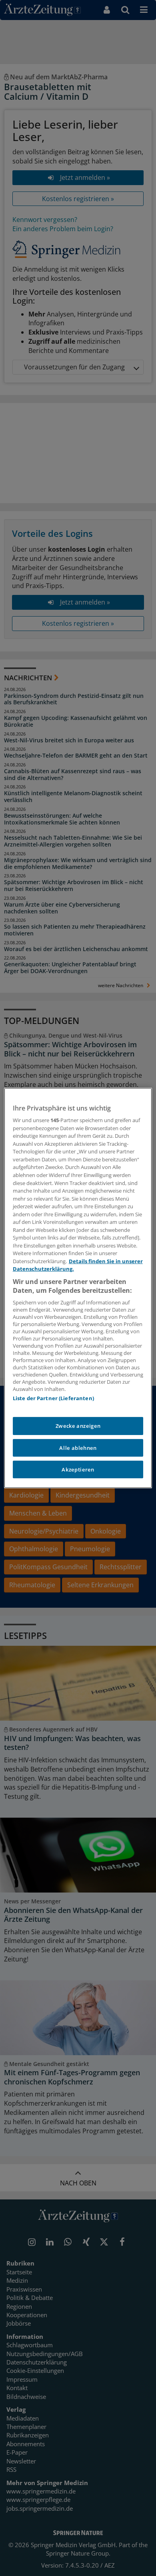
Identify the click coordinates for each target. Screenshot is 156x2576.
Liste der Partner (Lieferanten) (53, 1398)
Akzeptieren (78, 1469)
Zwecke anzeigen (78, 1426)
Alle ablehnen (78, 1448)
